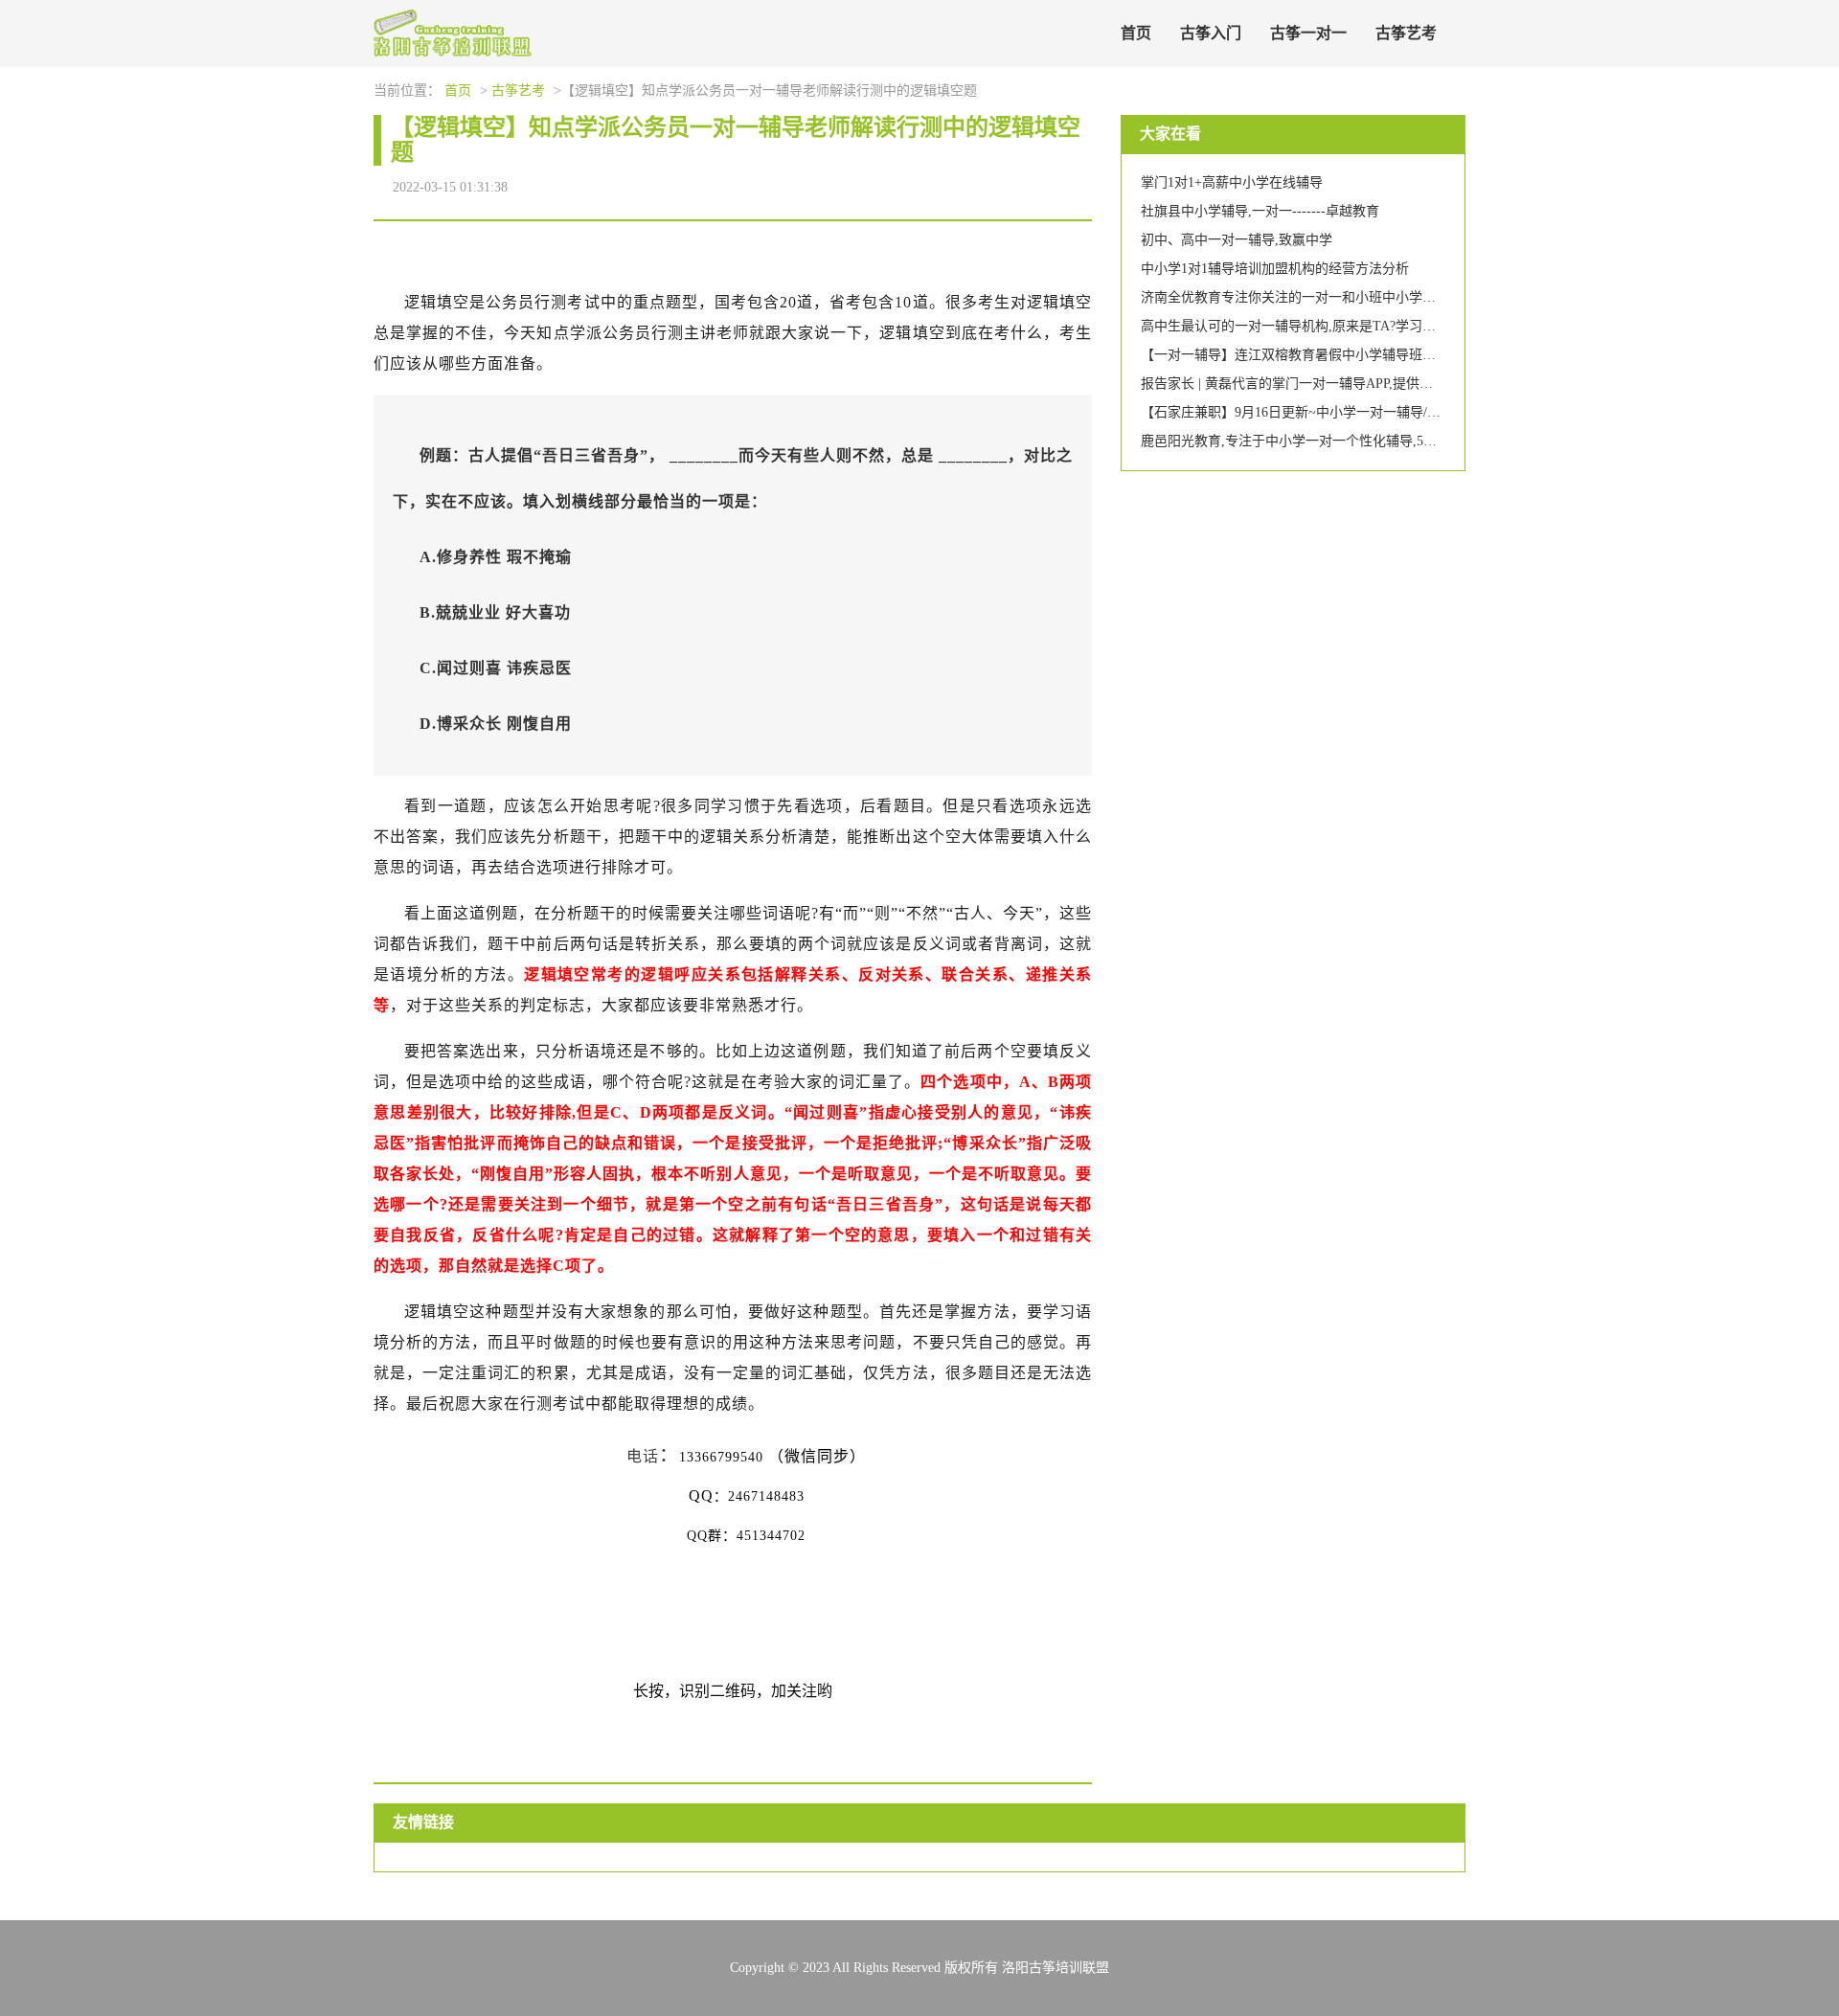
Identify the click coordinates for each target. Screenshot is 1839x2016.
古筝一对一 (1308, 33)
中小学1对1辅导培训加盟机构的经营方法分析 (1275, 269)
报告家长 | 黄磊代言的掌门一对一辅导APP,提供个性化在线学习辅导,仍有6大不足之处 (1393, 384)
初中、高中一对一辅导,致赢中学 (1237, 240)
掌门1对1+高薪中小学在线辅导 (1232, 182)
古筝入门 (1211, 33)
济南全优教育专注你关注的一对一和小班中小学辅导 (1295, 297)
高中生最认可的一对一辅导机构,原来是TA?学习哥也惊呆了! (1317, 326)
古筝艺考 (1406, 33)
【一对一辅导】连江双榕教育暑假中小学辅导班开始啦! (1304, 355)
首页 (1136, 33)
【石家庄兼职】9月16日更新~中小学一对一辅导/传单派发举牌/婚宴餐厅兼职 (1366, 412)
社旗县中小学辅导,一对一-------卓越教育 (1260, 211)
